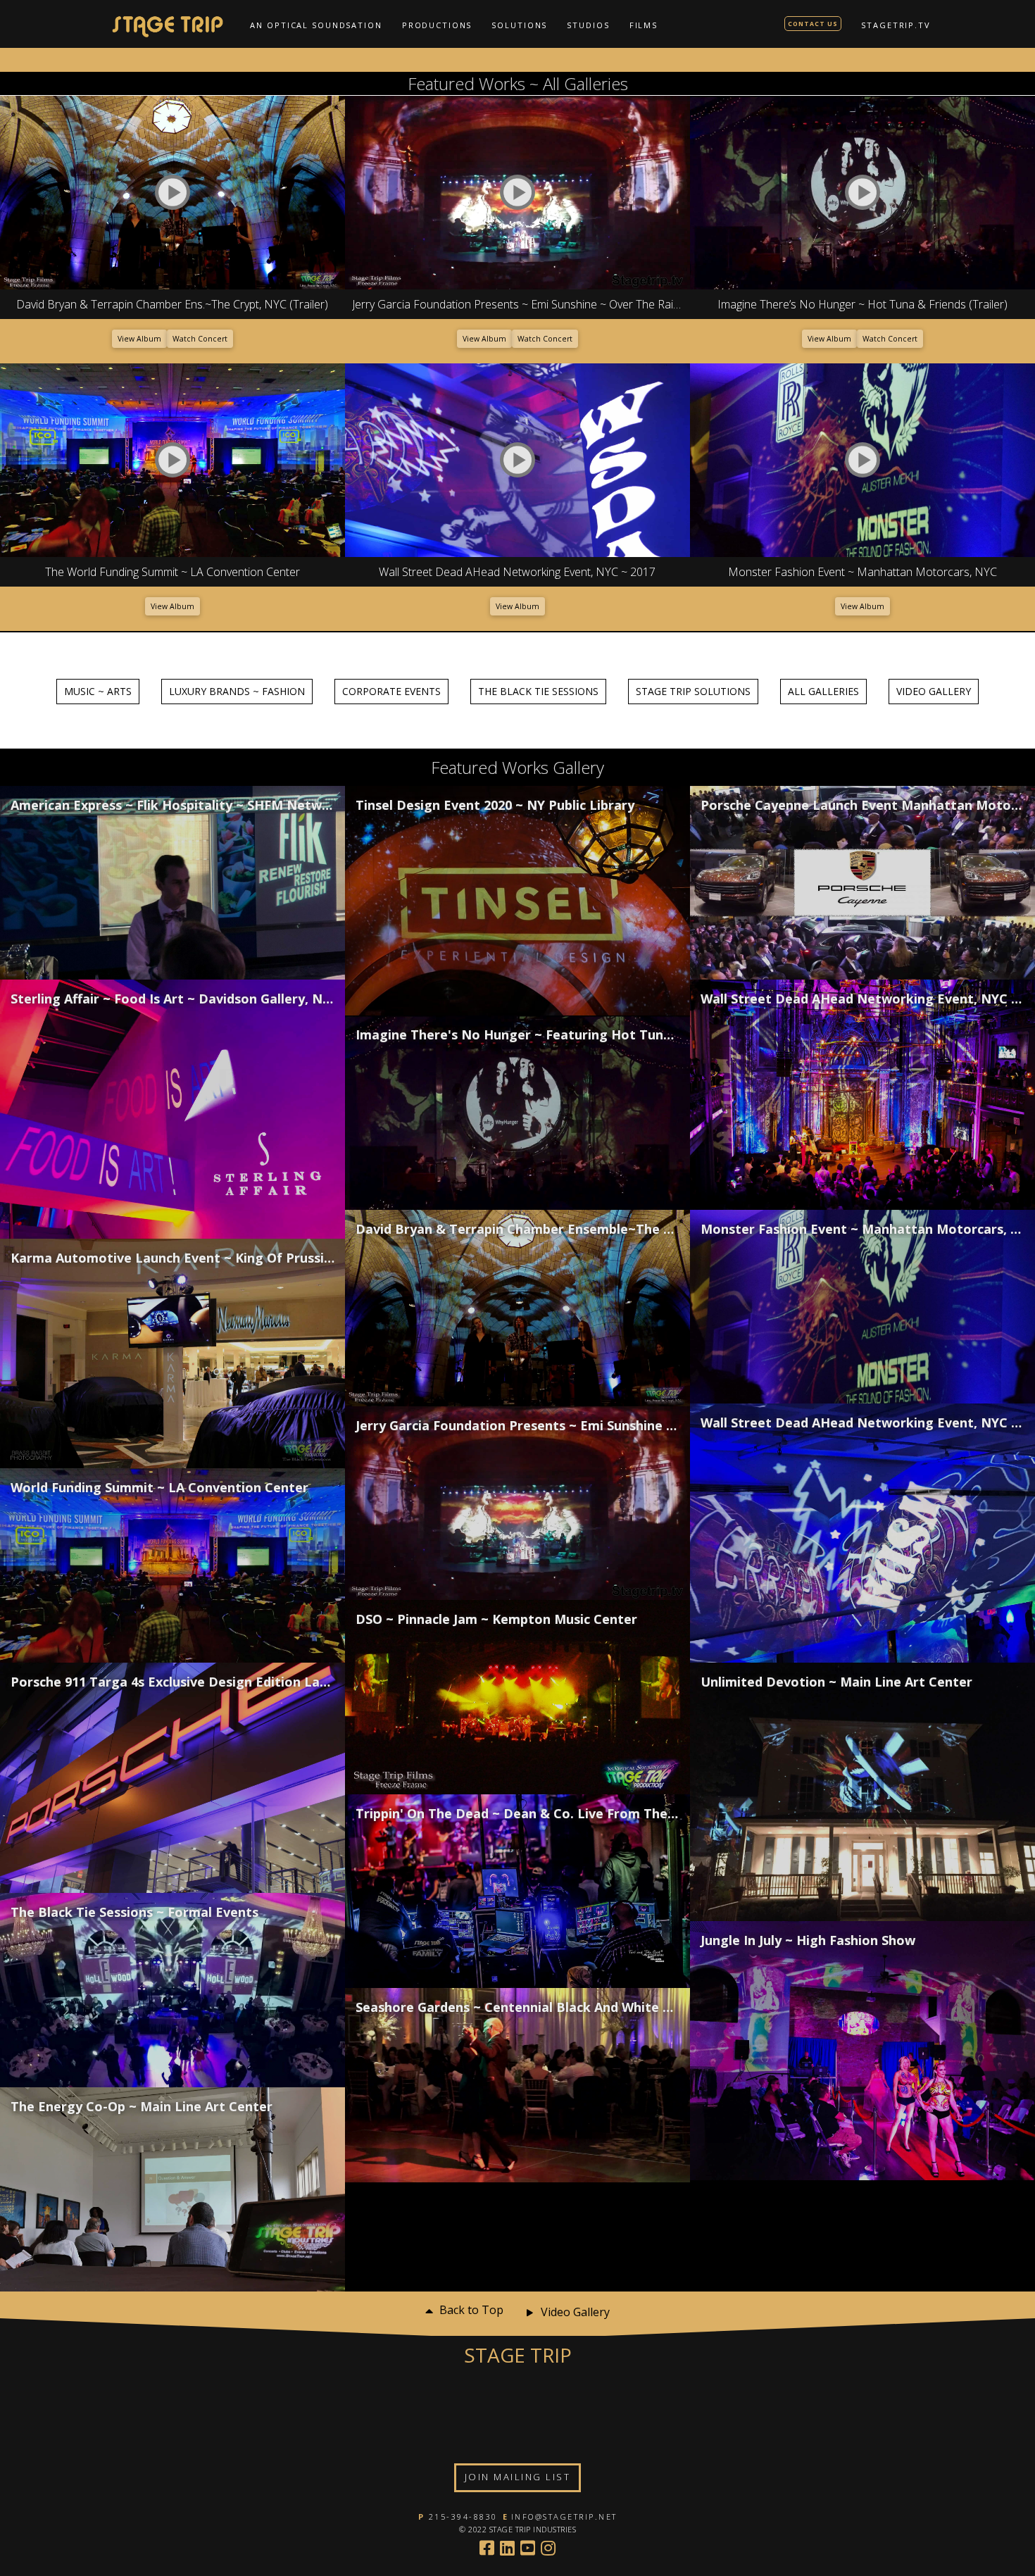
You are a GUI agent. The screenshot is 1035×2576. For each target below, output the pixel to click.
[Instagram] (548, 2548)
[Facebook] (487, 2548)
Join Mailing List (518, 2477)
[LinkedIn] (507, 2548)
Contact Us (813, 24)
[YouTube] (528, 2548)
